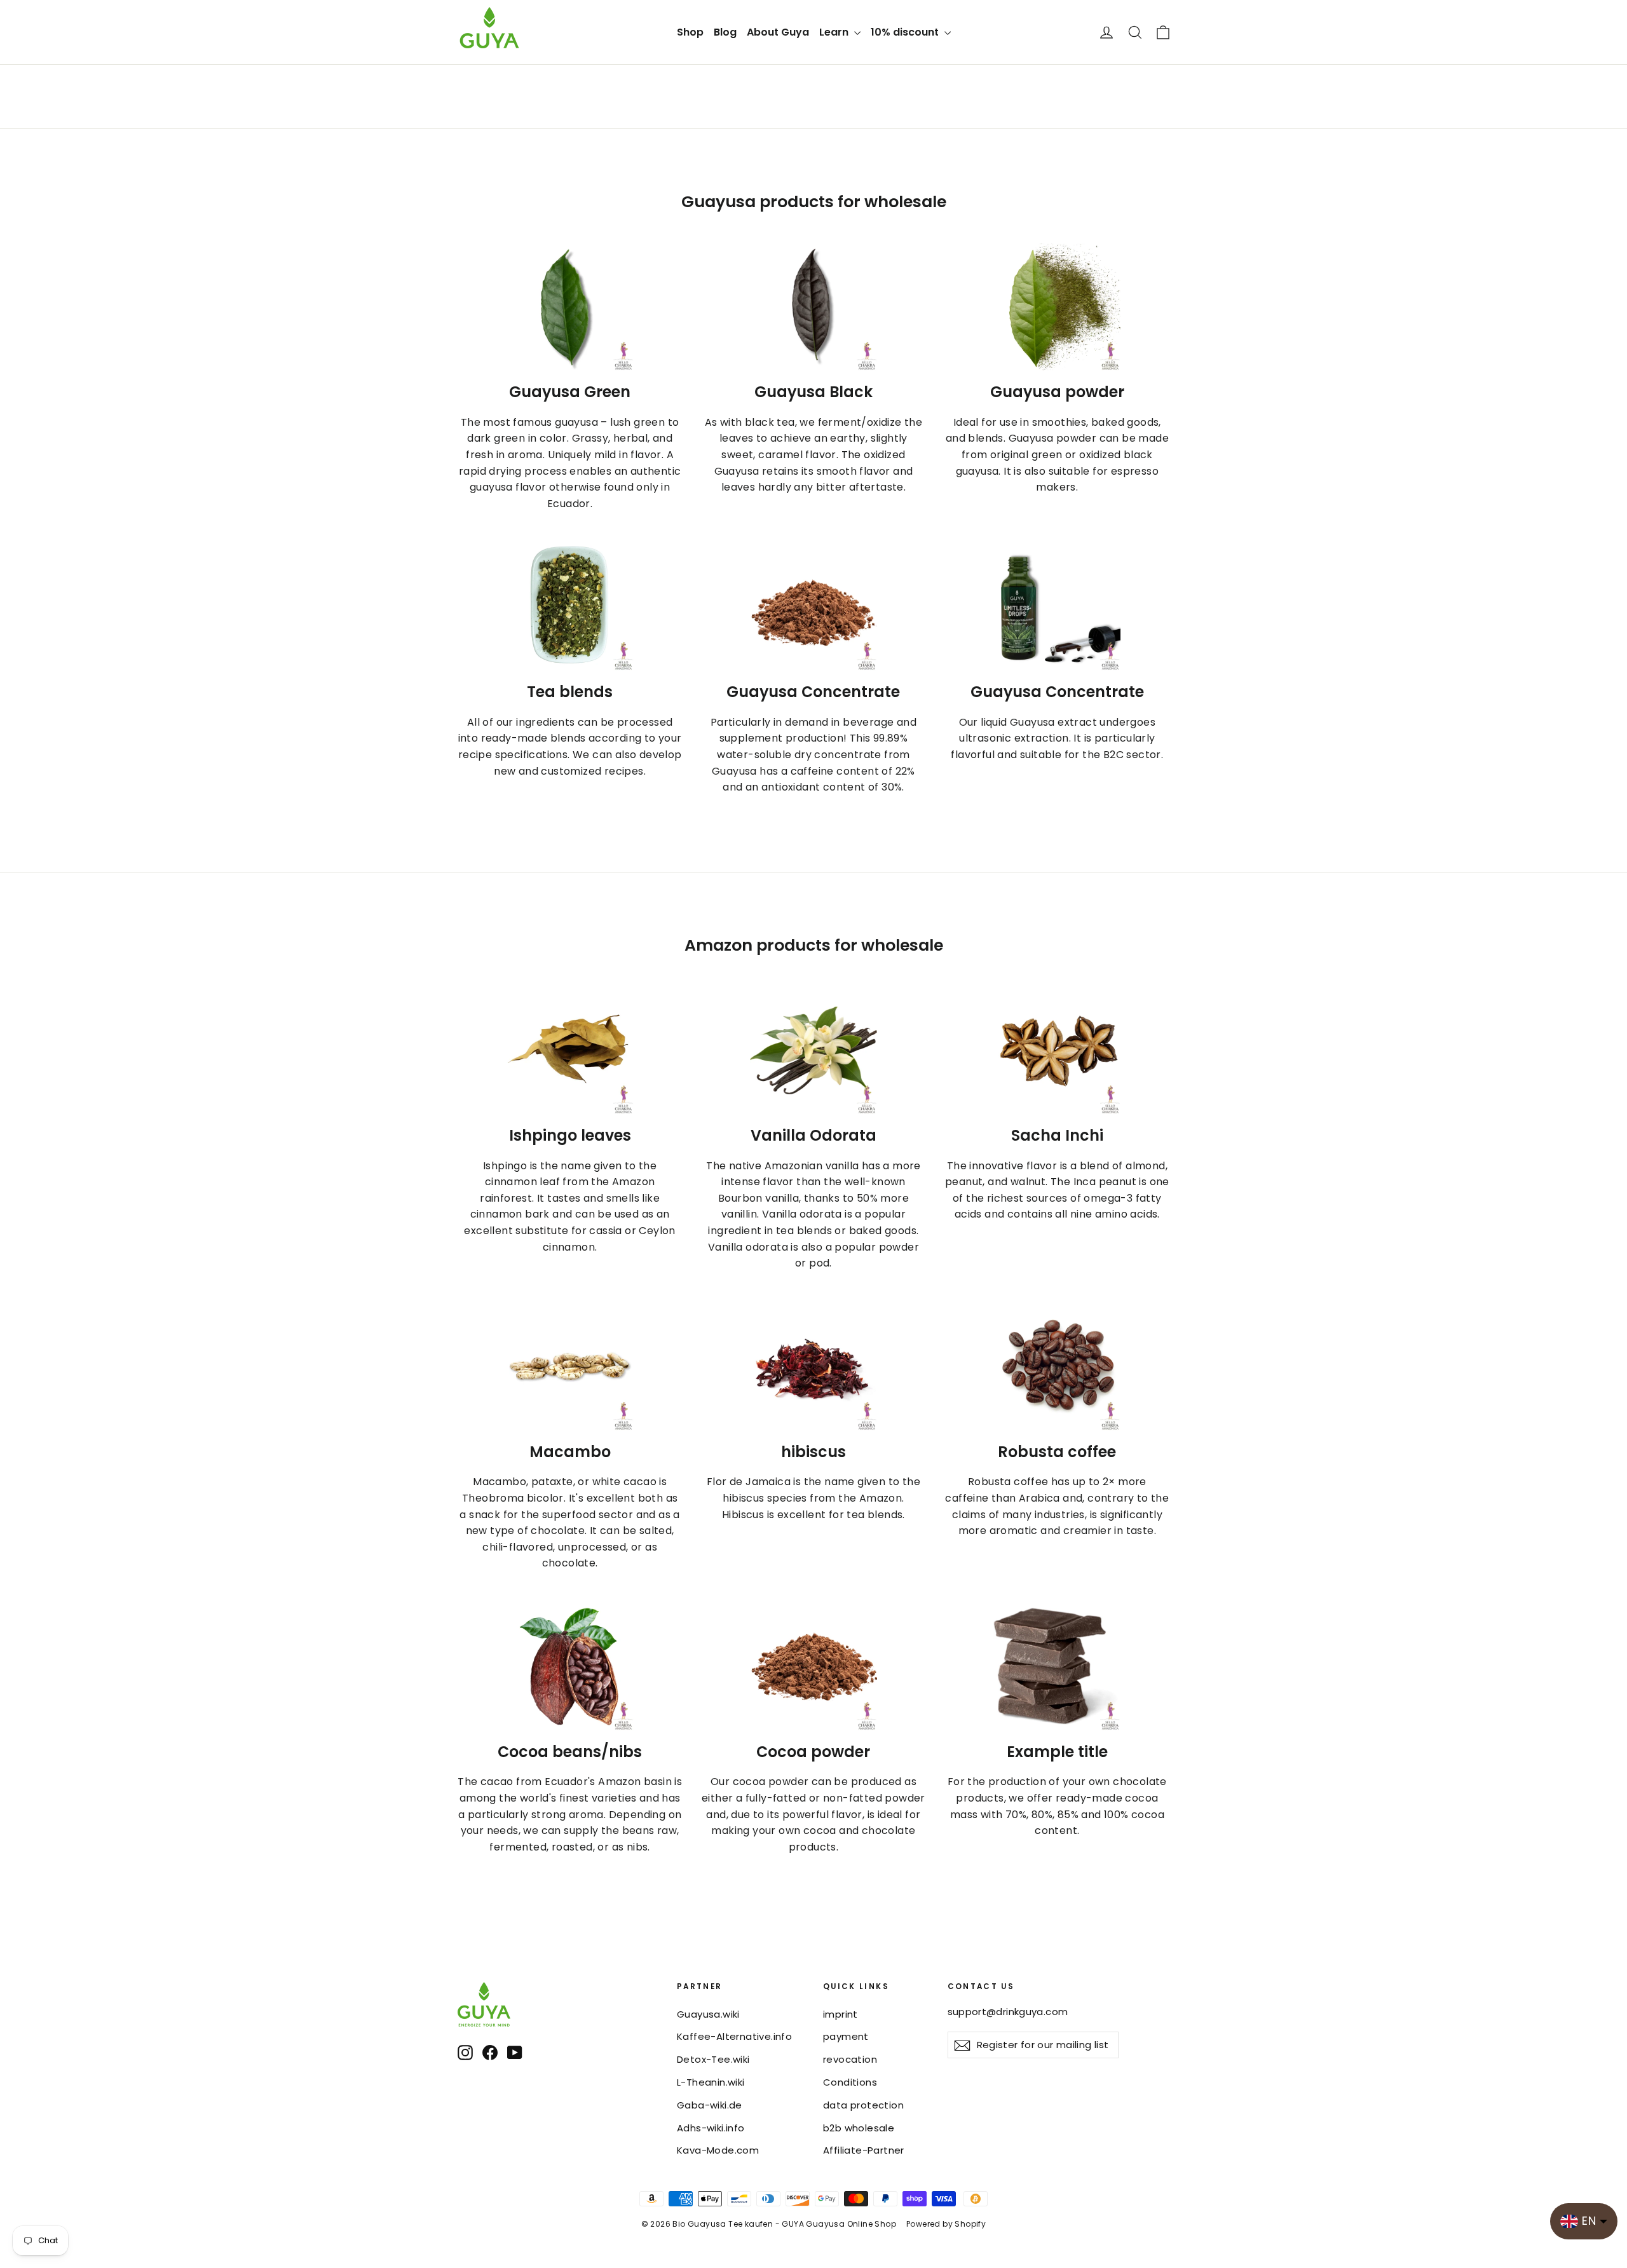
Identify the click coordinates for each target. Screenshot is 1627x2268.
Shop (690, 32)
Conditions (850, 2082)
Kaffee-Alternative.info (734, 2036)
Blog (725, 32)
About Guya (778, 32)
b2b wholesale (859, 2128)
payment (846, 2036)
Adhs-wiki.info (711, 2128)
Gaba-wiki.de (710, 2105)
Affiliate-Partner (864, 2150)
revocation (850, 2059)
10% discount (906, 32)
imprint (841, 2014)
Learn (835, 32)
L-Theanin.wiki (711, 2082)
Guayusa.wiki (708, 2014)
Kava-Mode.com (718, 2150)
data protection (863, 2105)
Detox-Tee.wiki (713, 2059)
